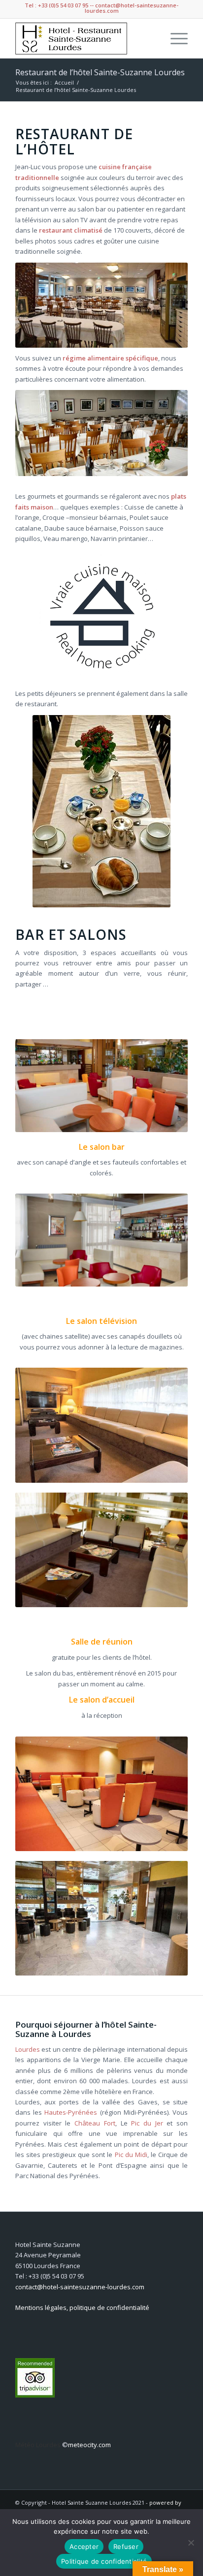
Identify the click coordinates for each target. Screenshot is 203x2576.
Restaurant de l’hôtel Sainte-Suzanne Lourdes (100, 72)
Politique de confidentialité (104, 2561)
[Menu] (174, 38)
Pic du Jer (147, 2123)
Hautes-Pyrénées (71, 2112)
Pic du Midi (131, 2155)
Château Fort (95, 2123)
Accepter (84, 2546)
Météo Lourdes (38, 2445)
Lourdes (28, 2049)
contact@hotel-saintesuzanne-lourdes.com (80, 2287)
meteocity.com (89, 2445)
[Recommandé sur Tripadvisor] (35, 2395)
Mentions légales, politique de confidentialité (82, 2307)
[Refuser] (191, 2543)
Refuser (126, 2546)
